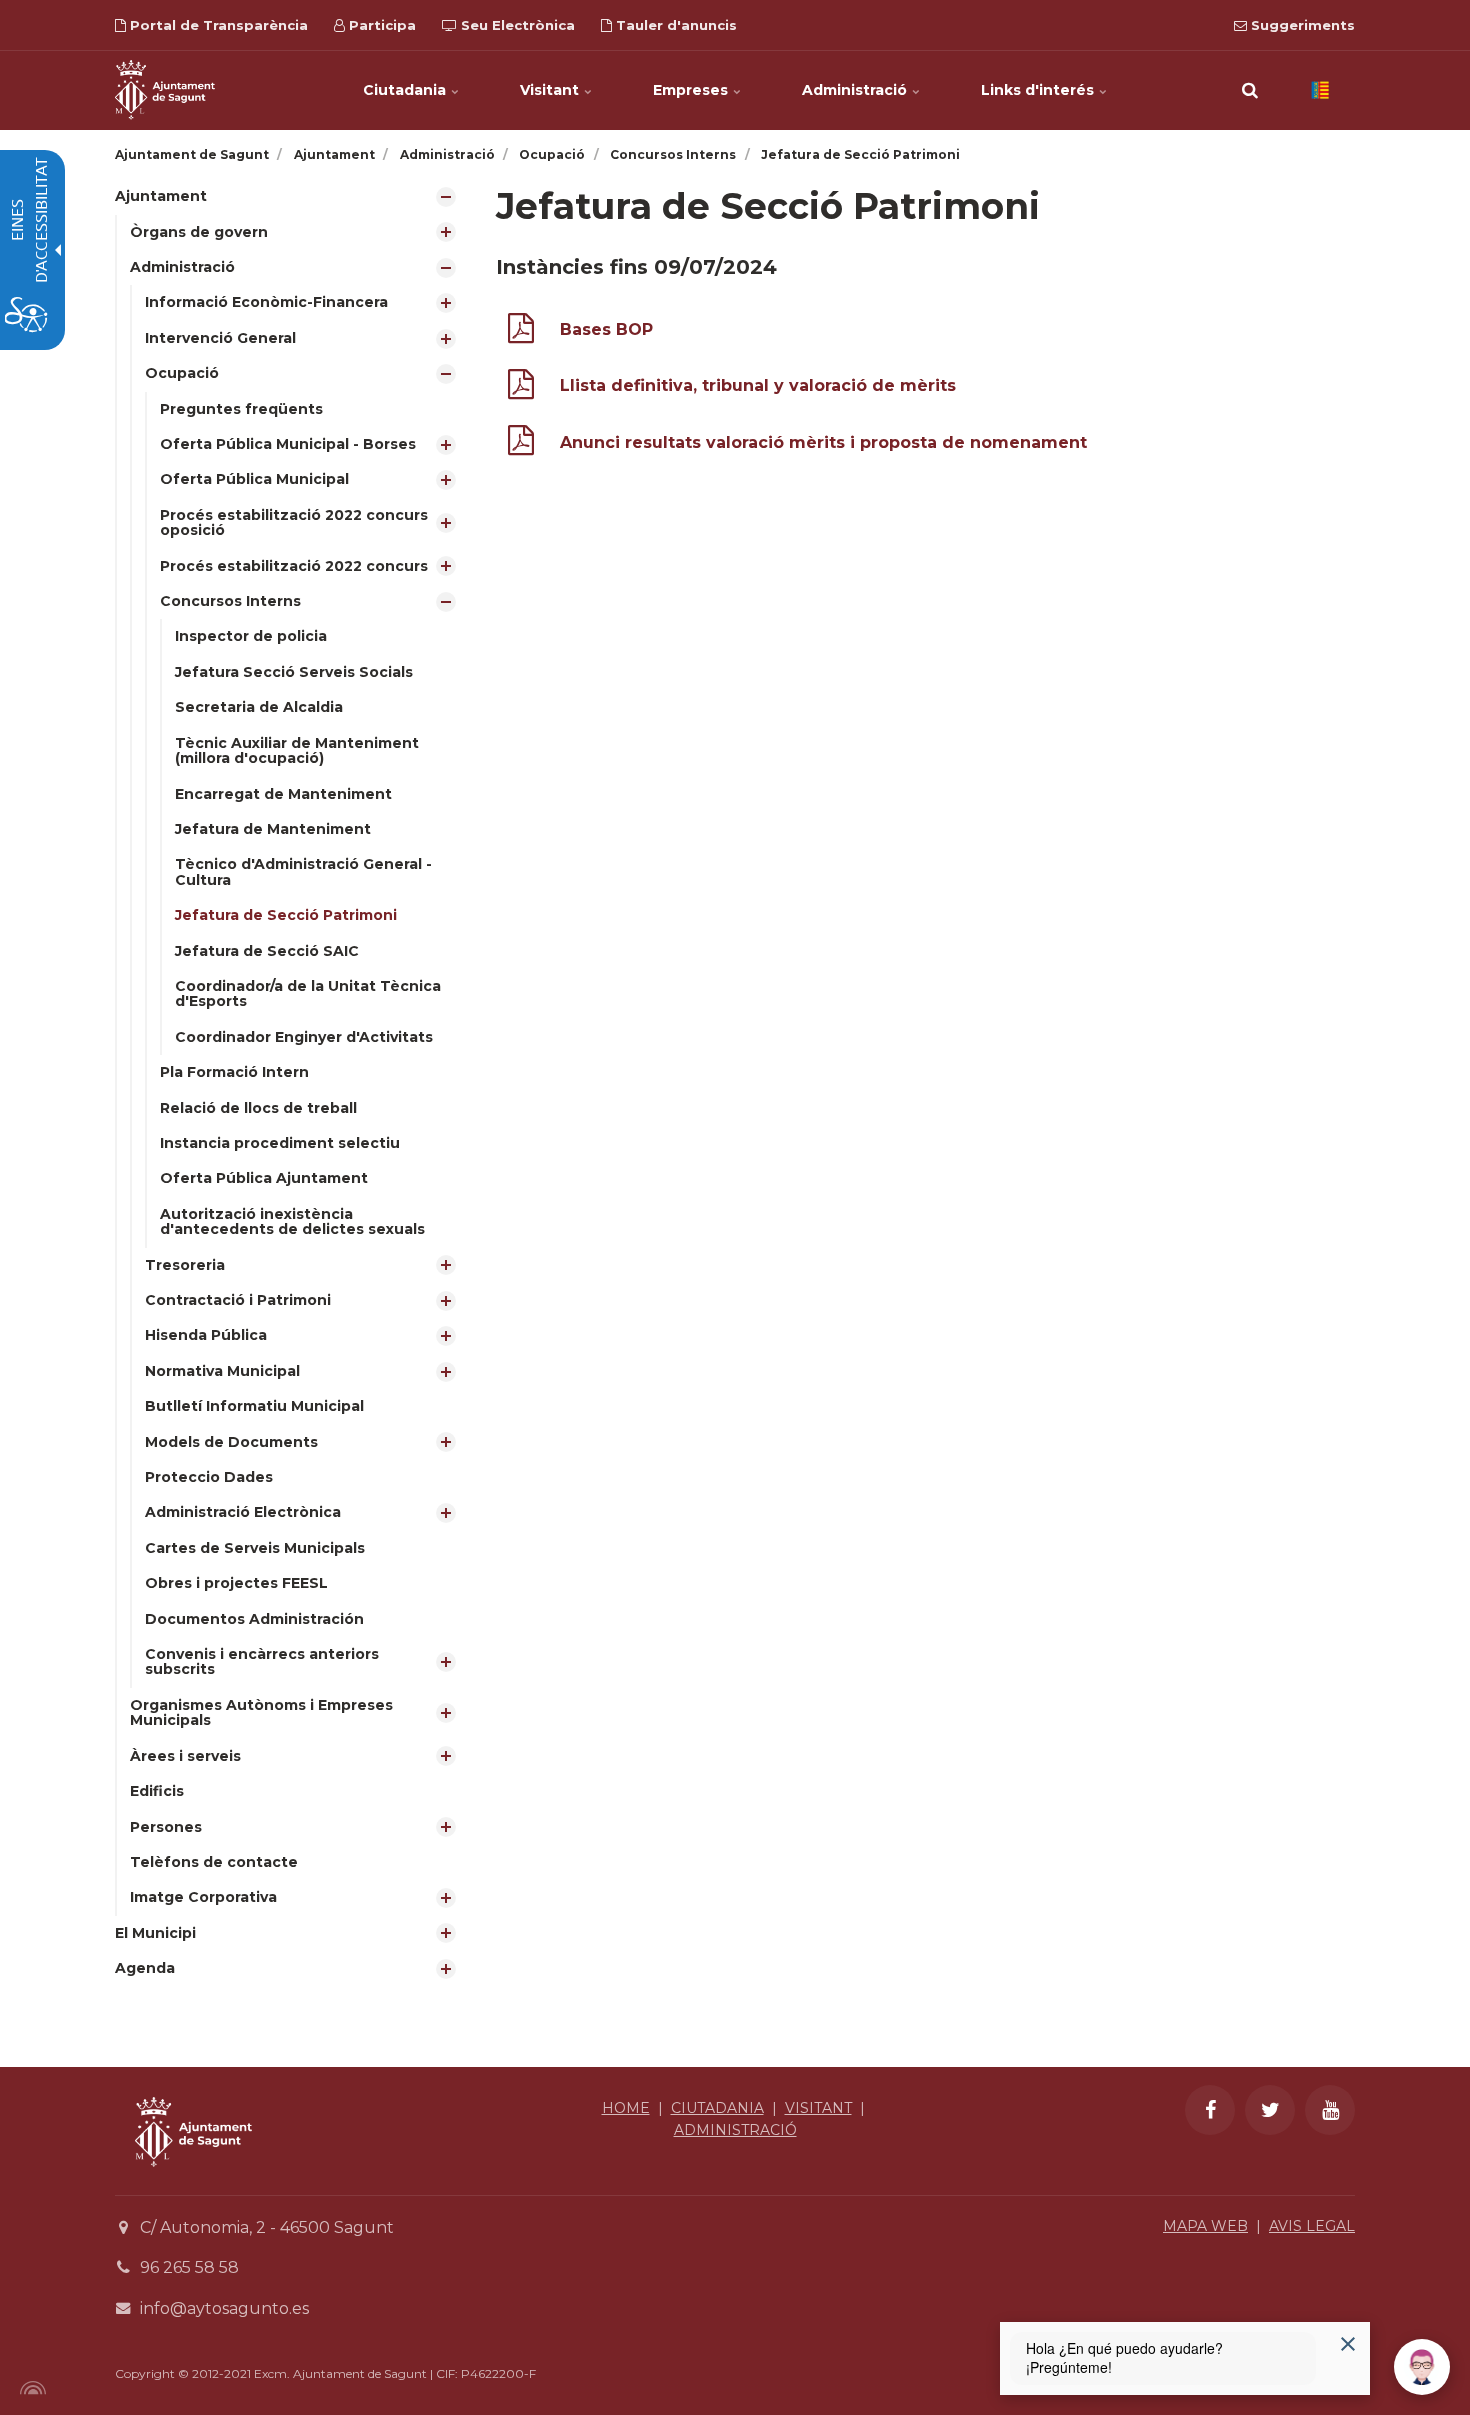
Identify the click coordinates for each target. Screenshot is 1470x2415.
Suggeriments (1301, 25)
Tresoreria (185, 1265)
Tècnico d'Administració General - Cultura (303, 871)
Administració (182, 267)
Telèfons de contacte (214, 1862)
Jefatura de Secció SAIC (267, 951)
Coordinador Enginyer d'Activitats (304, 1037)
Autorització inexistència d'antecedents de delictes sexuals (292, 1221)
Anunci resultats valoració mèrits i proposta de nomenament (823, 442)
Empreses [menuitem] (692, 90)
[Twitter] (1270, 2110)
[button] (1250, 90)
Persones (166, 1827)
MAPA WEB (1205, 2226)
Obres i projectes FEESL (236, 1583)
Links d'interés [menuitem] (1039, 90)
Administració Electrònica (243, 1512)
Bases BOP (606, 329)
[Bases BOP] (521, 332)
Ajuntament (161, 196)
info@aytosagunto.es (224, 2308)
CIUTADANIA (717, 2108)
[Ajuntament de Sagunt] (165, 90)
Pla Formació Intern (234, 1072)
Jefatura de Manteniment (273, 829)
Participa (380, 25)
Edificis (157, 1791)
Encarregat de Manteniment (283, 794)
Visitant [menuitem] (551, 90)
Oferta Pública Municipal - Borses (288, 444)
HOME (626, 2108)
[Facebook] (1210, 2110)
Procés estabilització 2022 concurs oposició (294, 522)
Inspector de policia (251, 636)
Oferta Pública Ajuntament (264, 1178)
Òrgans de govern (199, 232)
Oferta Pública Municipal (254, 479)
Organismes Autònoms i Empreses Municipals (261, 1712)
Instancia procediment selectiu (280, 1143)
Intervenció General (220, 338)
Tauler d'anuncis (674, 25)
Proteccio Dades (209, 1477)
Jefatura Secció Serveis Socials (294, 672)
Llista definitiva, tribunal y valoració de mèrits (758, 385)
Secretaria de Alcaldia (259, 707)
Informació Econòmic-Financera (266, 302)
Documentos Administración (254, 1619)
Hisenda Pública (206, 1335)
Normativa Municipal (222, 1371)
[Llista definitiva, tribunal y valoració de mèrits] (521, 388)
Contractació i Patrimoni (238, 1300)
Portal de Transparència (217, 25)
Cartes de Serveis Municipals (255, 1548)
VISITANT (818, 2108)
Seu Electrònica (516, 25)
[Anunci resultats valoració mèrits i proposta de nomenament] (521, 444)
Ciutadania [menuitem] (406, 90)
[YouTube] (1330, 2110)
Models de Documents (231, 1442)
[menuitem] (290, 1047)
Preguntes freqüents (241, 409)
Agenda (145, 1968)
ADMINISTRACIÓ (735, 2130)
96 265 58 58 (189, 2267)
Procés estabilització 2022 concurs (294, 566)
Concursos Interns (230, 601)
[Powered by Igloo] (30, 2388)
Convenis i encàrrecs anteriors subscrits (262, 1661)
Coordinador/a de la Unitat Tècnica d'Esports (308, 993)
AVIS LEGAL (1312, 2226)
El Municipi (155, 1933)
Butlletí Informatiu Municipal (254, 1406)
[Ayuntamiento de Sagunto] (193, 2181)
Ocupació (182, 373)
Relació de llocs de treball (258, 1108)
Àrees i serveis (185, 1756)
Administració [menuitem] (856, 90)
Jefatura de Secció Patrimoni (286, 915)
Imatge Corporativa (203, 1897)
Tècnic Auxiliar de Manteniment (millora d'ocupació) (297, 750)
